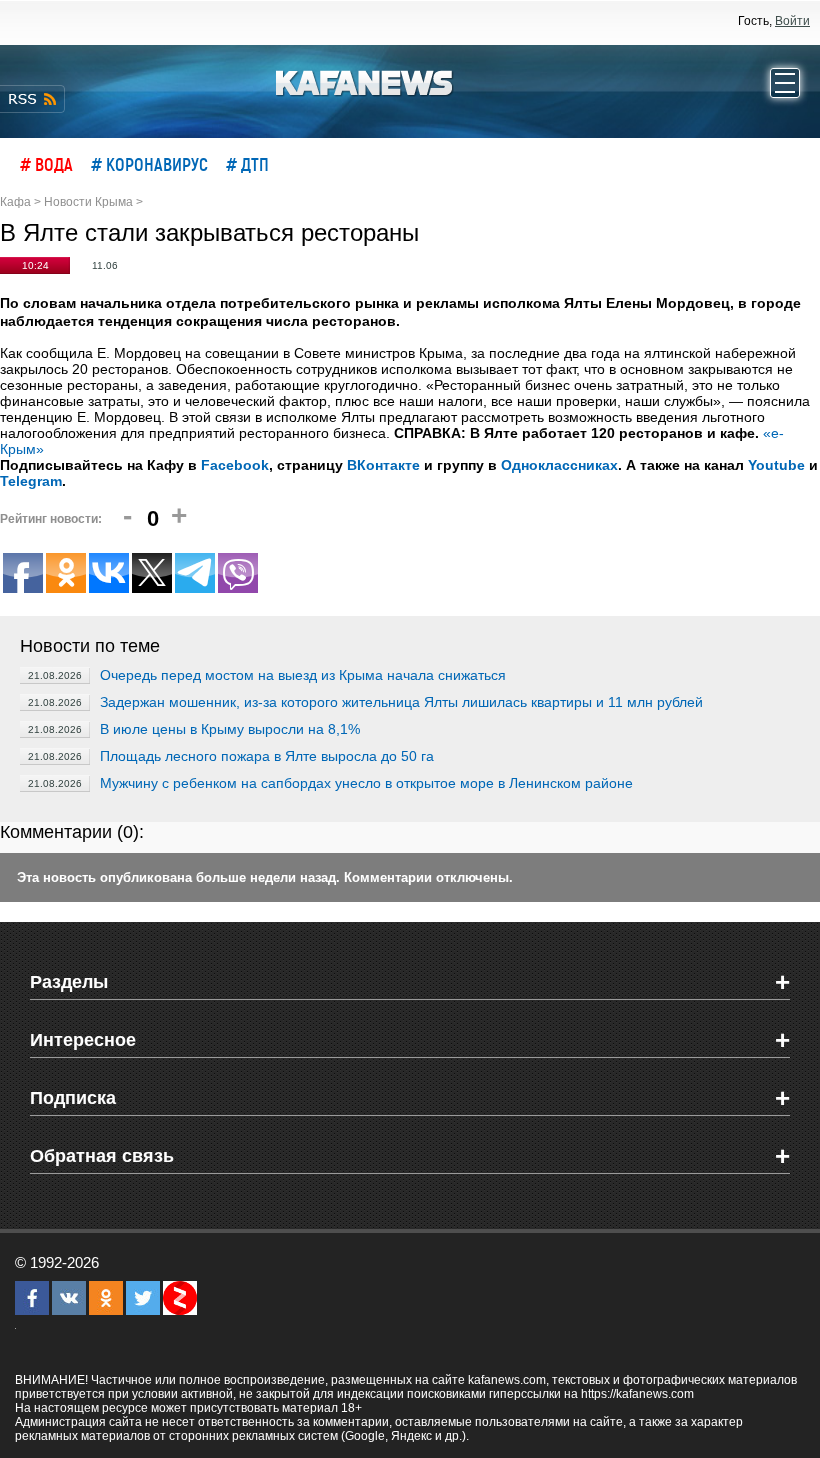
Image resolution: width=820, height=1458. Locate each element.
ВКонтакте (383, 465)
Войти (792, 21)
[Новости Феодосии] (365, 81)
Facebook (235, 465)
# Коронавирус (149, 164)
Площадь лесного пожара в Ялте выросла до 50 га (267, 756)
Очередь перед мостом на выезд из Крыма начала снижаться (303, 675)
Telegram (31, 481)
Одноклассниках (559, 465)
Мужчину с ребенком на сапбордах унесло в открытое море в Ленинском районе (366, 783)
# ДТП (247, 164)
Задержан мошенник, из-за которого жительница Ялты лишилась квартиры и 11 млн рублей (401, 702)
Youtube (776, 465)
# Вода (46, 164)
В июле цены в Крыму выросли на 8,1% (230, 729)
